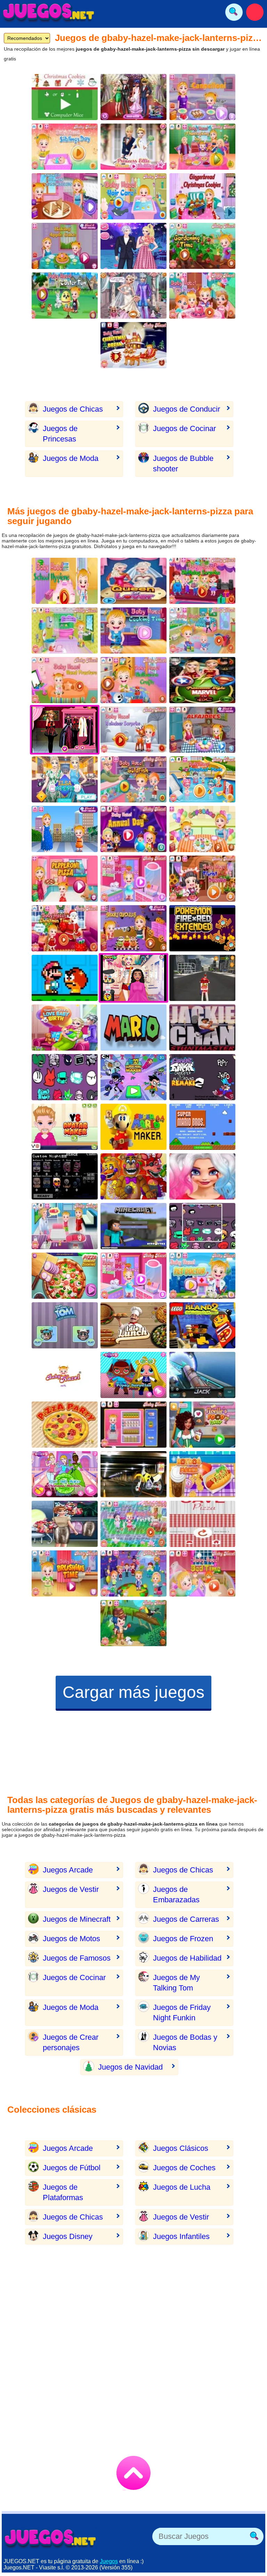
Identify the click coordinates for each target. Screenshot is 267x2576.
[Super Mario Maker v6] (65, 978)
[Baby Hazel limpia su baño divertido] (65, 630)
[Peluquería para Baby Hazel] (133, 196)
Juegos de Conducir (187, 409)
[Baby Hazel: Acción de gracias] (202, 147)
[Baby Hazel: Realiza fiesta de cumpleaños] (202, 581)
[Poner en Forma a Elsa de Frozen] (65, 779)
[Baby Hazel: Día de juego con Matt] (65, 147)
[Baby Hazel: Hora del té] (202, 296)
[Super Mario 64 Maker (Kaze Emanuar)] (133, 1127)
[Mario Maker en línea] (202, 1127)
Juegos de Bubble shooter (183, 464)
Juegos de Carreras (186, 1919)
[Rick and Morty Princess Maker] (65, 1474)
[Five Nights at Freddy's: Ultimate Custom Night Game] (65, 1176)
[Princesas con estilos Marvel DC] (202, 680)
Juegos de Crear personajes (71, 2042)
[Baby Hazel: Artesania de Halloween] (133, 680)
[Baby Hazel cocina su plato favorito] (133, 1425)
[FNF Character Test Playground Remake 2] (202, 1077)
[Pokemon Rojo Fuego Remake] (202, 928)
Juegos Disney (68, 2236)
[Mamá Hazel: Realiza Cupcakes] (202, 829)
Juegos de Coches (184, 2168)
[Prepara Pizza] (65, 1276)
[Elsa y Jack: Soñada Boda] (133, 147)
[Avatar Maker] (65, 1127)
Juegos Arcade (68, 1870)
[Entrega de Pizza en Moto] (133, 1474)
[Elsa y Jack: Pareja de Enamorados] (133, 246)
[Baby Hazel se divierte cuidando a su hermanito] (65, 1226)
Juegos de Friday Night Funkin (182, 2013)
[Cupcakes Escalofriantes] (133, 928)
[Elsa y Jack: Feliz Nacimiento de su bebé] (65, 1028)
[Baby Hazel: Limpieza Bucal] (65, 1573)
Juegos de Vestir (71, 1889)
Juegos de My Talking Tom (176, 1983)
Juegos (109, 2561)
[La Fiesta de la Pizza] (65, 1425)
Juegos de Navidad (130, 2067)
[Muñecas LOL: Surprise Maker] (133, 1375)
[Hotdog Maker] (202, 1474)
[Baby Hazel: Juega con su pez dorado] (133, 779)
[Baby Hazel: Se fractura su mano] (65, 680)
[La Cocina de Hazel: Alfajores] (202, 730)
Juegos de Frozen (183, 1939)
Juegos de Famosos (77, 1958)
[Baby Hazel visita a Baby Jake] (65, 1375)
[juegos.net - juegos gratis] (50, 2538)
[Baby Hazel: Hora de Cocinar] (133, 630)
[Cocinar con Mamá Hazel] (65, 196)
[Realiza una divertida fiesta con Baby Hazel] (133, 1573)
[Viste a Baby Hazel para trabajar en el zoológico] (133, 1623)
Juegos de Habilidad (187, 1958)
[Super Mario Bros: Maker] (133, 1028)
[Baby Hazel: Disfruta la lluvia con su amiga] (133, 1524)
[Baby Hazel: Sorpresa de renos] (133, 730)
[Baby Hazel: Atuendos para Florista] (202, 879)
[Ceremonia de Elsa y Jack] (133, 296)
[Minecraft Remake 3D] (133, 1226)
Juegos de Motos (71, 1939)
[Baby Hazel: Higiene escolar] (65, 581)
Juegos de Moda (71, 458)
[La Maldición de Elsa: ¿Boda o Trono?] (133, 581)
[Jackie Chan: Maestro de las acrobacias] (202, 1028)
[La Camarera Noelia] (202, 1425)
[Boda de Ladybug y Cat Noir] (133, 97)
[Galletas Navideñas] (65, 97)
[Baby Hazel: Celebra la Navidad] (65, 928)
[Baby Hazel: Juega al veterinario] (202, 1276)
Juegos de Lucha (182, 2187)
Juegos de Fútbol (72, 2168)
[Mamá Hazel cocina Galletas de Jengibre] (202, 196)
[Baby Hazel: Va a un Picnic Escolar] (202, 779)
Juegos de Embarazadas (176, 1895)
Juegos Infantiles (181, 2236)
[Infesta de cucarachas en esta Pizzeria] (202, 1524)
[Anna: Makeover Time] (65, 1524)
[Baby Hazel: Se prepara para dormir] (202, 1573)
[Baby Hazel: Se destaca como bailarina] (133, 879)
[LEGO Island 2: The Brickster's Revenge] (202, 1325)
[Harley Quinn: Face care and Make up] (202, 1176)
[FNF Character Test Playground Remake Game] (65, 1077)
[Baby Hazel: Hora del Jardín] (202, 246)
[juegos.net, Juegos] (49, 12)
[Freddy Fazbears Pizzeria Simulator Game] (133, 1176)
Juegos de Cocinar (184, 428)
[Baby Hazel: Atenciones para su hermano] (202, 630)
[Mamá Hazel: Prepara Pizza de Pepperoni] (65, 879)
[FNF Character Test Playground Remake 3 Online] (202, 1226)
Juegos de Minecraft (77, 1919)
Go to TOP (133, 2473)
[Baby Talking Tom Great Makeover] (65, 1325)
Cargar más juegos (133, 1692)
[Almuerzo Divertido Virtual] (133, 1325)
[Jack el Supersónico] (202, 1375)
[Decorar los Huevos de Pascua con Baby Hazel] (65, 296)
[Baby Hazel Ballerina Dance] (133, 1276)
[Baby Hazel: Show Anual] (133, 829)
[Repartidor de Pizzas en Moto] (202, 978)
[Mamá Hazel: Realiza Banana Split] (65, 829)
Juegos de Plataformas (63, 2192)
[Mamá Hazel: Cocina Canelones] (202, 97)
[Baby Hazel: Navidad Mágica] (133, 345)
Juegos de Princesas (60, 434)
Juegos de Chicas (73, 409)
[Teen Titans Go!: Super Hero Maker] (133, 1077)
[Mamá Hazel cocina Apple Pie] (65, 246)
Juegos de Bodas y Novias (185, 2042)
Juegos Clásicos (181, 2148)
